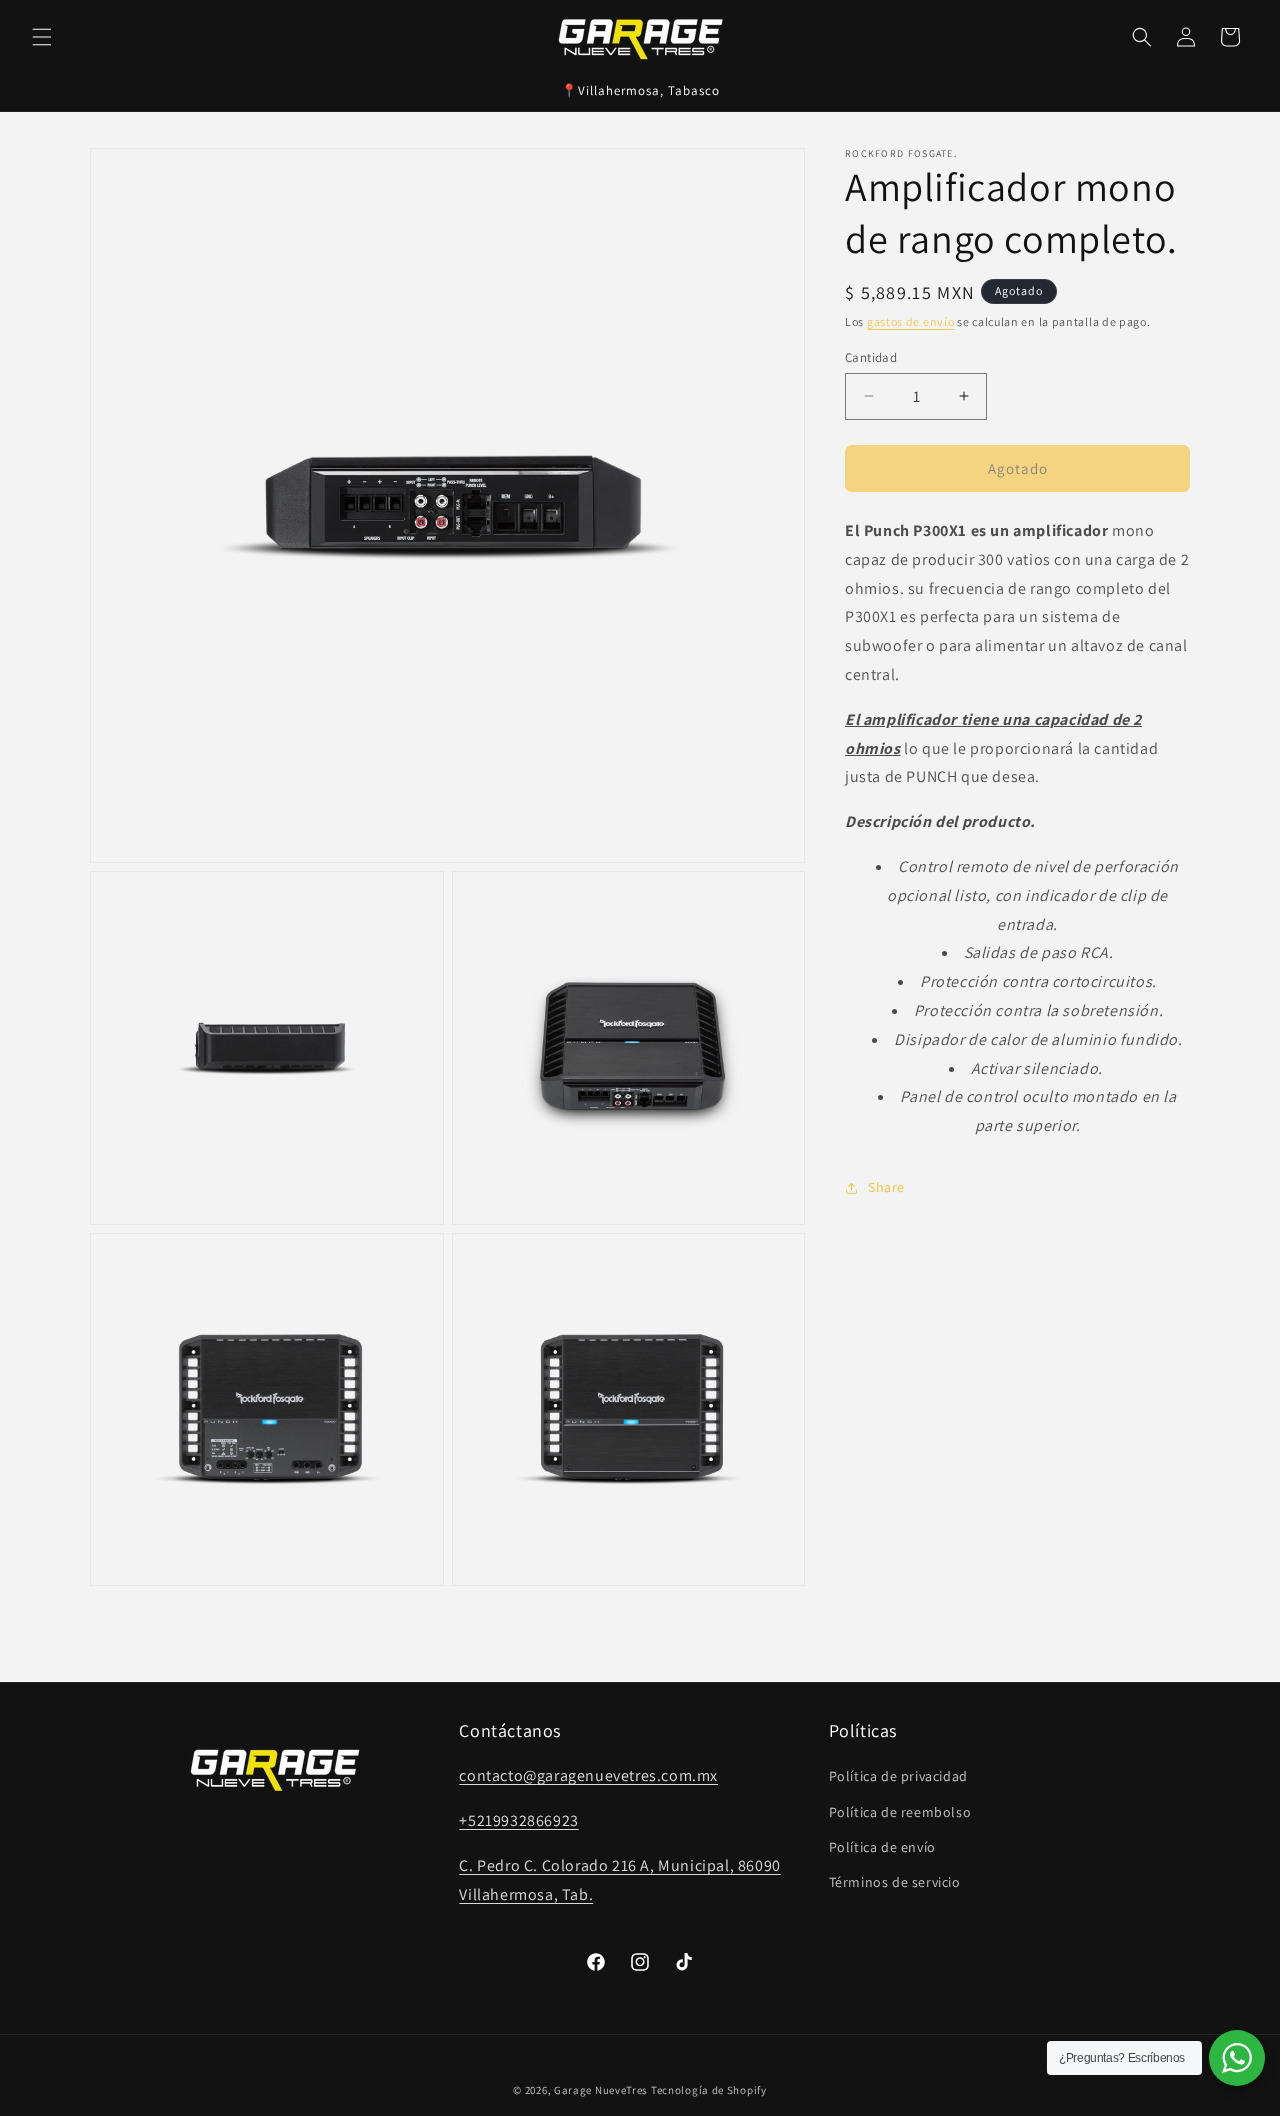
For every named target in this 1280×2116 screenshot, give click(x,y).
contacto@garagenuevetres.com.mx (588, 1775)
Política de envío (882, 1847)
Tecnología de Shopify (709, 2090)
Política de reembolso (900, 1812)
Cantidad (871, 356)
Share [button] (886, 1187)
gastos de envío (911, 321)
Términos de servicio (895, 1882)
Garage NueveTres (601, 2090)
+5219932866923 (518, 1820)
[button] (42, 37)
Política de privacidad (898, 1776)
